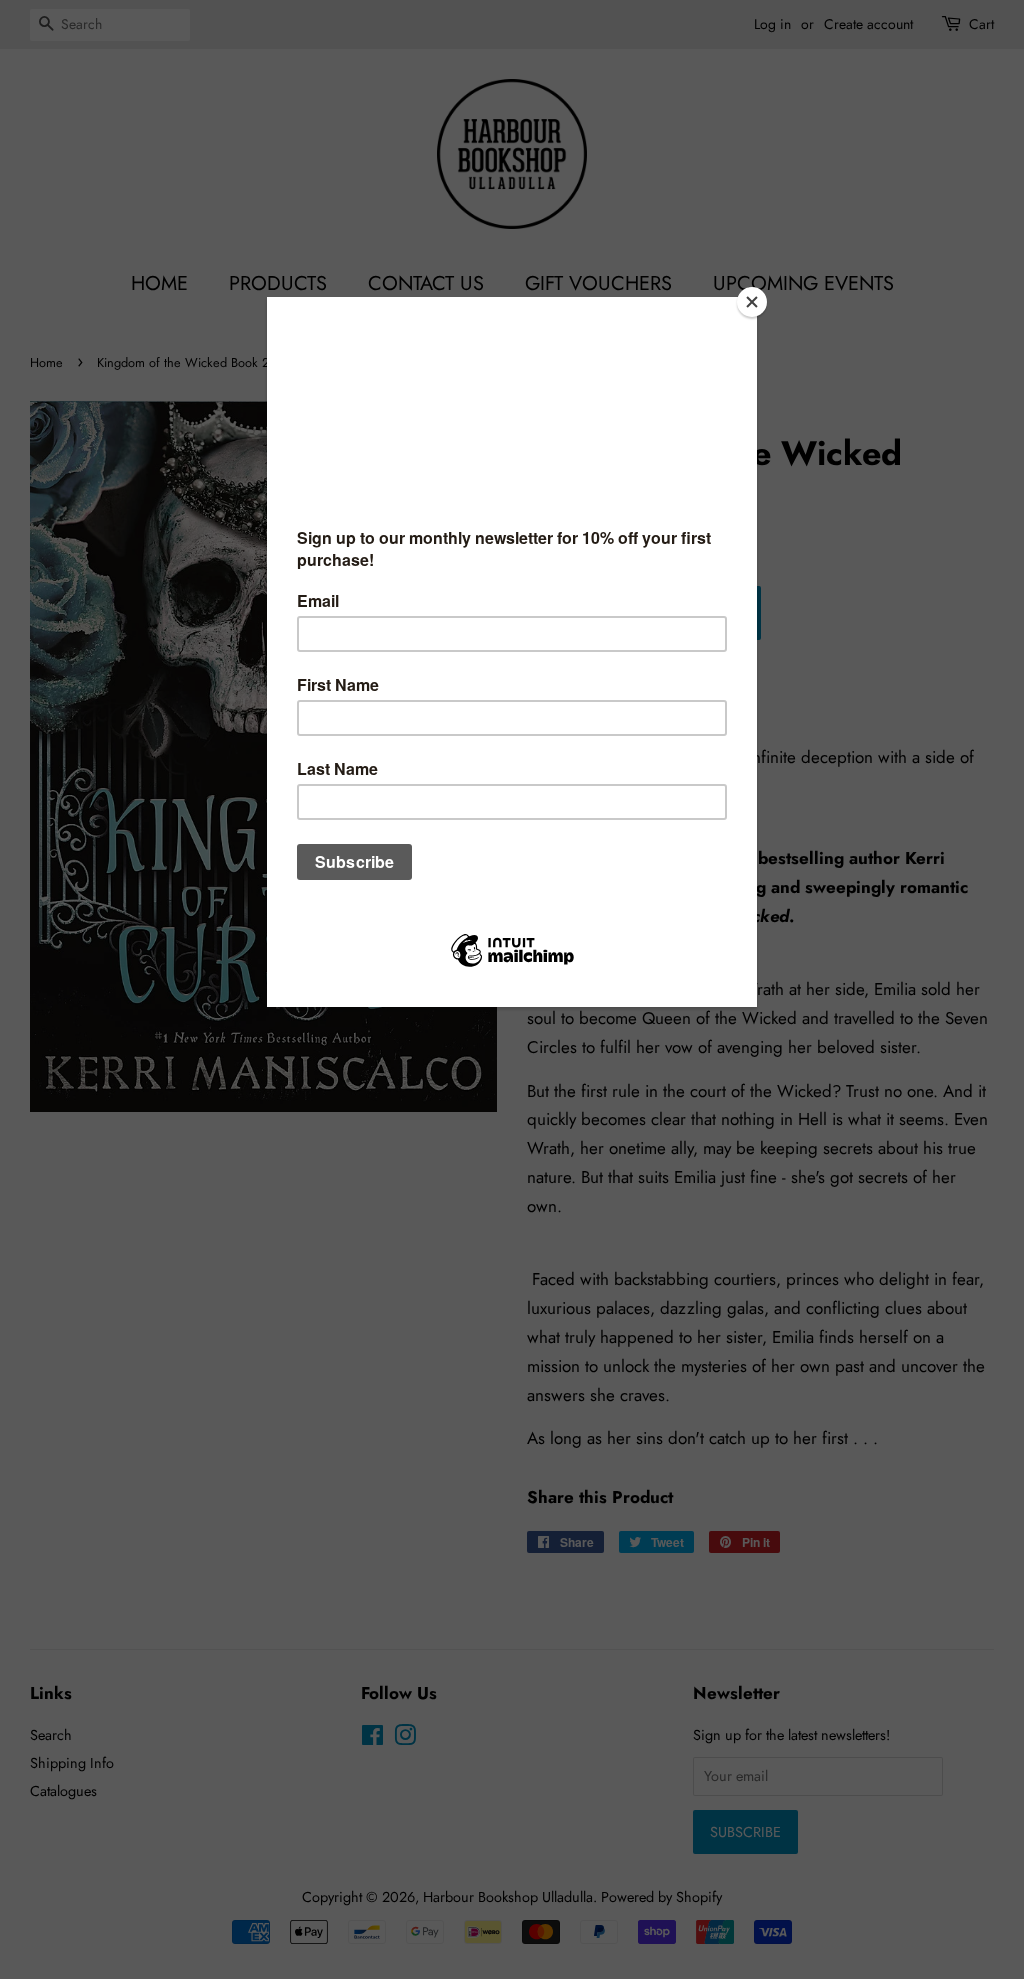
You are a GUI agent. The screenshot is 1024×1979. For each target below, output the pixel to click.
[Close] (752, 302)
